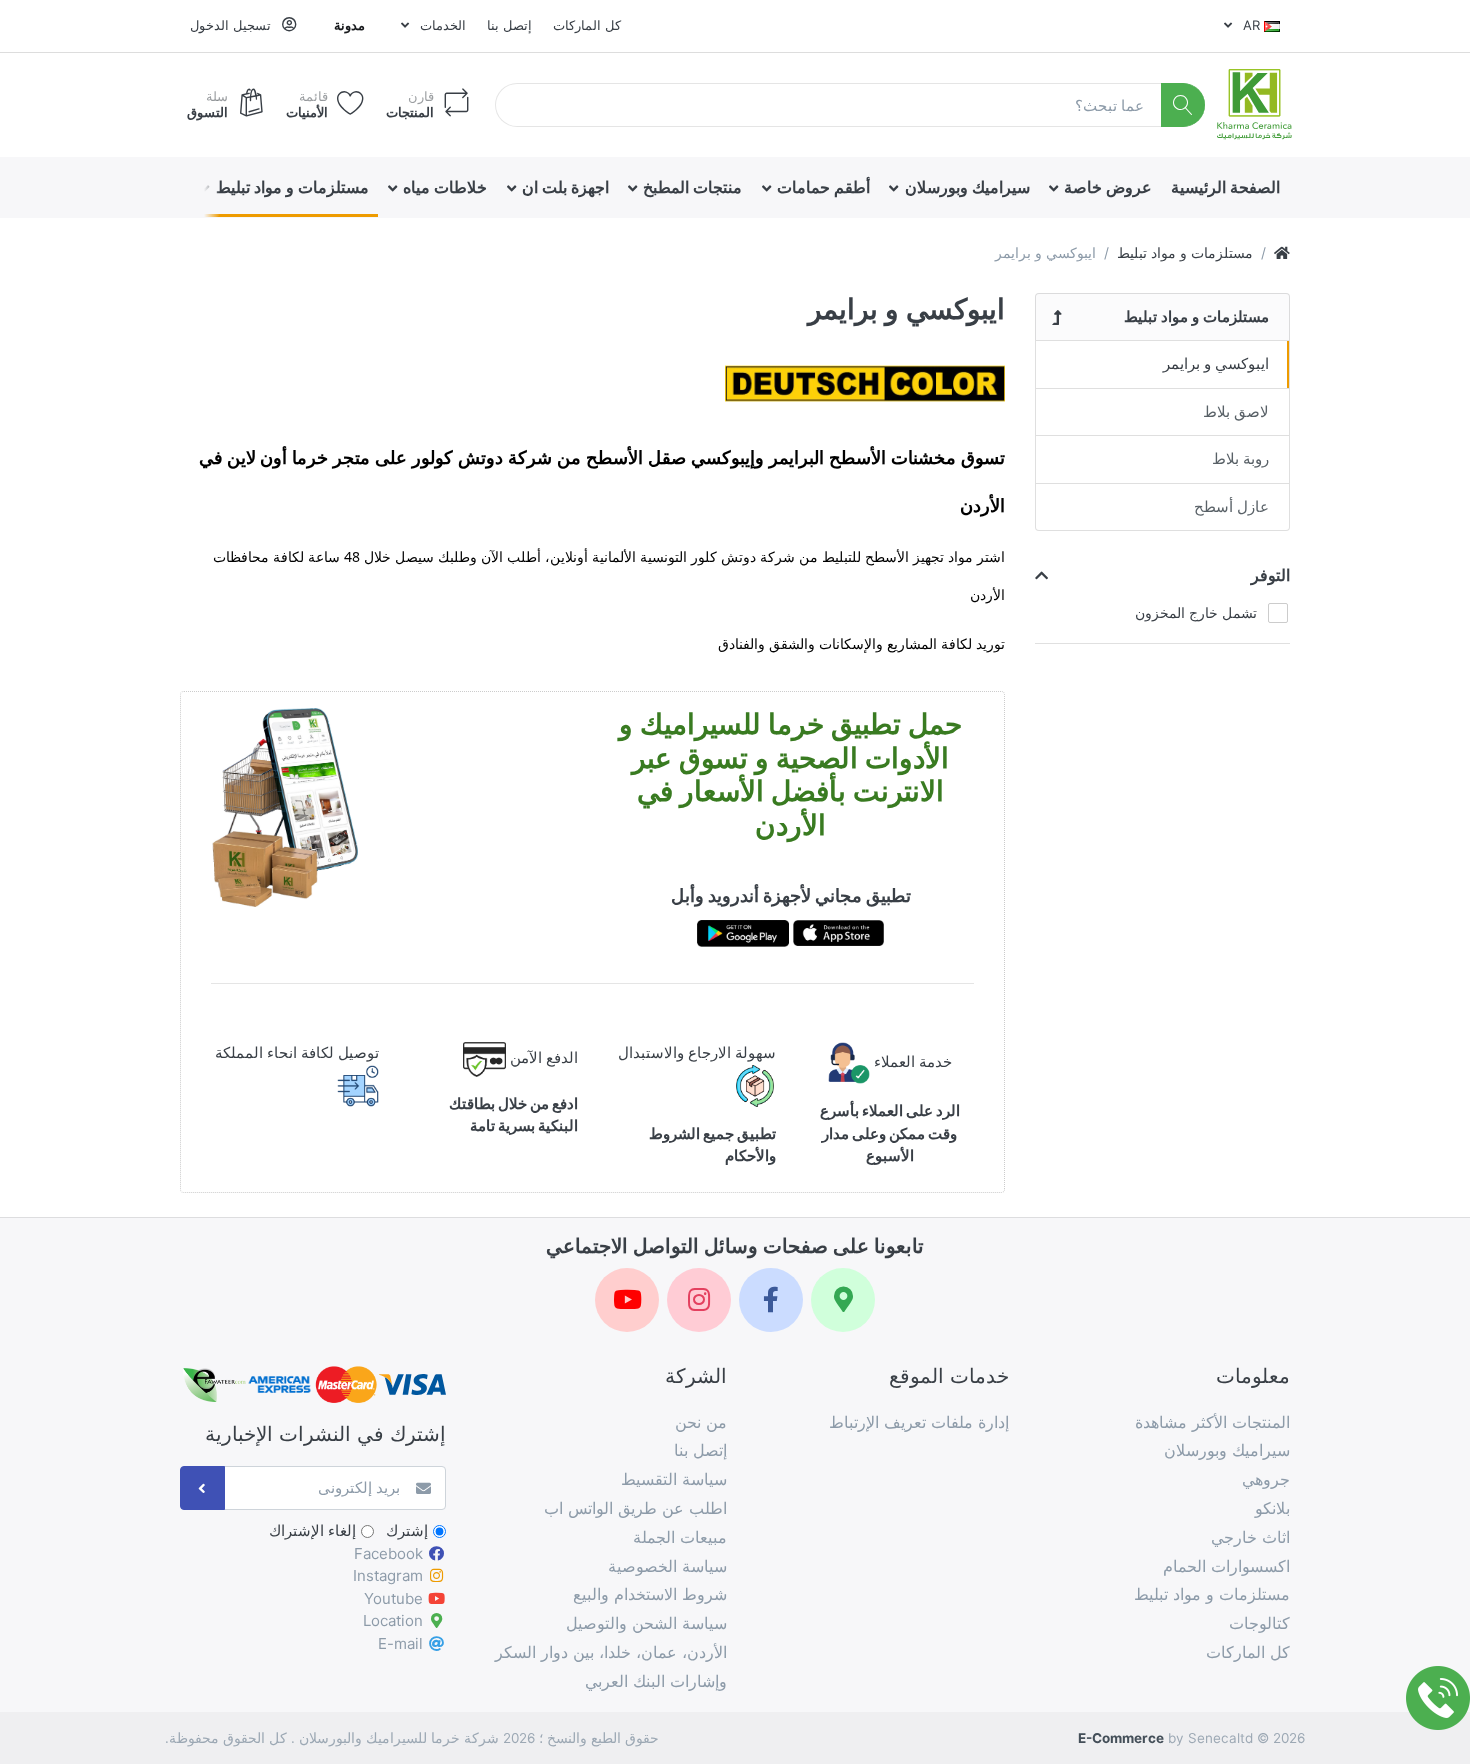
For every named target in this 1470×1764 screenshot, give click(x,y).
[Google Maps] (843, 1300)
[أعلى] (1282, 252)
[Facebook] (771, 1300)
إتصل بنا (509, 25)
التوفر (1270, 575)
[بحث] (1183, 105)
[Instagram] (699, 1300)
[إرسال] (202, 1488)
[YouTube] (627, 1300)
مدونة (349, 25)
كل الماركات (587, 25)
